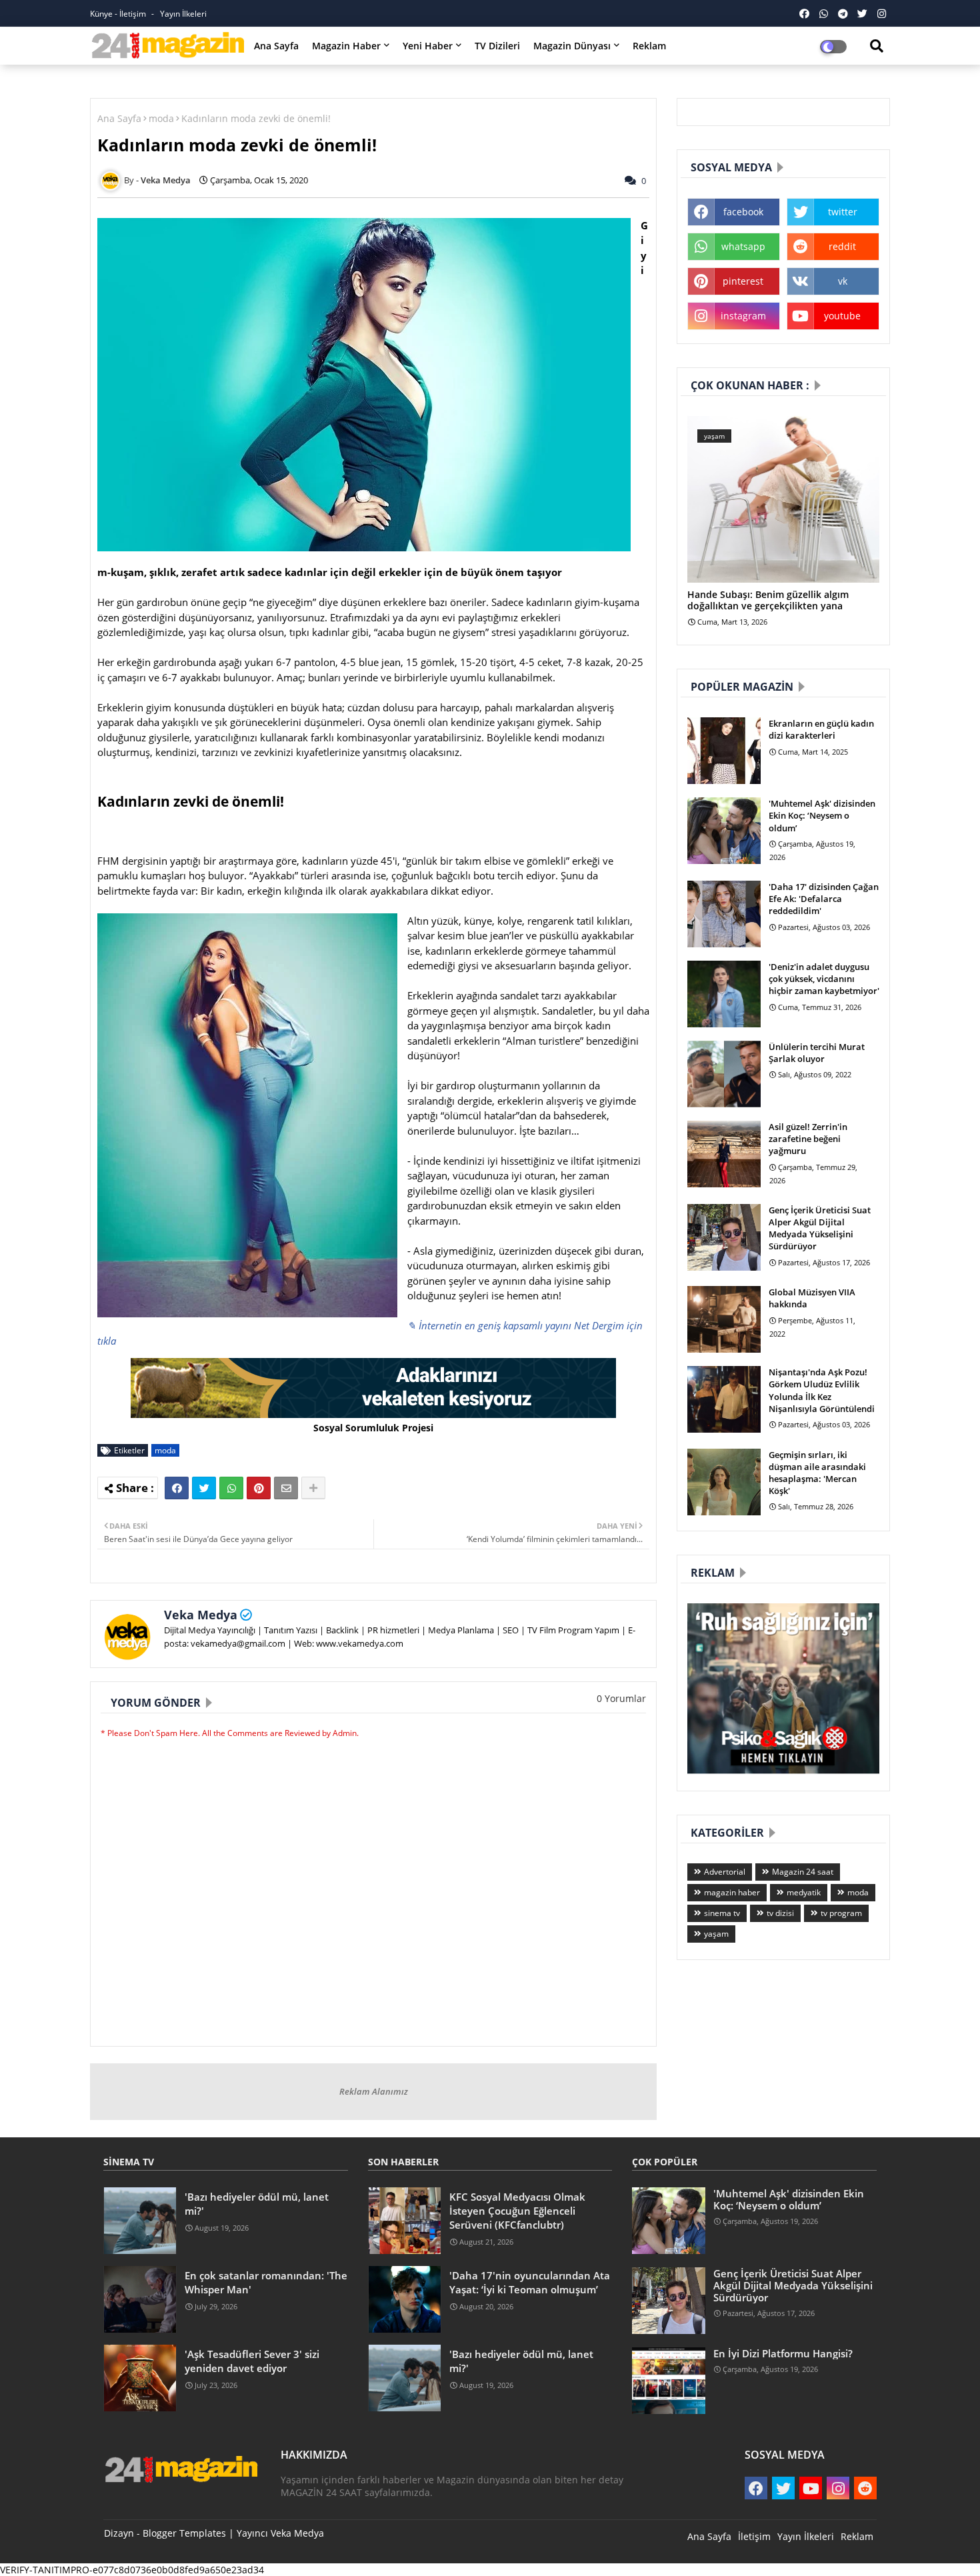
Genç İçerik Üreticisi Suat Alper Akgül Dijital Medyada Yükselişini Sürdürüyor (820, 1228)
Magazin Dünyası (572, 46)
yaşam (716, 1934)
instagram (743, 316)
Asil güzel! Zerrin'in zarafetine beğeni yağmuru (808, 1139)
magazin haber (732, 1892)
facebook (743, 212)
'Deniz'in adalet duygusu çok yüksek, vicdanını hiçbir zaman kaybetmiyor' (824, 979)
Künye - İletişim (119, 14)
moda (161, 118)
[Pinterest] (259, 1488)
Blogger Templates (184, 2533)
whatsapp (743, 246)
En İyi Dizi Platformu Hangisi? (783, 2353)
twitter (843, 212)
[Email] (286, 1488)
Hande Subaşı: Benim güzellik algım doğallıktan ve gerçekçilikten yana (768, 601)
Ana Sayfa (276, 46)
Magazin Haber (346, 46)
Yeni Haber (428, 46)
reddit (842, 246)
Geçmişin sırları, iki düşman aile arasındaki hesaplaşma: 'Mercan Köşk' (817, 1473)
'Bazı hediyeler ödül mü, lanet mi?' (257, 2204)
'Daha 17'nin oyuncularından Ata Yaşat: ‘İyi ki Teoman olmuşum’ (530, 2282)
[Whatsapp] (231, 1488)
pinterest (743, 281)
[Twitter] (204, 1488)
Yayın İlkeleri (183, 14)
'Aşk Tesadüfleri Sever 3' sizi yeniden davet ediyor (252, 2361)
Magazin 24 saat (803, 1872)
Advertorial (725, 1872)
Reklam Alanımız (374, 2091)
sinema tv (722, 1913)
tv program (841, 1913)
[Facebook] (177, 1488)
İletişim (754, 2536)
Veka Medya (201, 1615)
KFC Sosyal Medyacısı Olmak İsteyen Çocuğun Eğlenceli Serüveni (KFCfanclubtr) (517, 2211)
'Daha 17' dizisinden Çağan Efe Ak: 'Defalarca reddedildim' (824, 899)
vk (843, 281)
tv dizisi (780, 1913)
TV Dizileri (497, 46)
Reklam (649, 46)
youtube (842, 316)
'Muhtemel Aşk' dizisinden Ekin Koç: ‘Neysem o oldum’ (822, 815)
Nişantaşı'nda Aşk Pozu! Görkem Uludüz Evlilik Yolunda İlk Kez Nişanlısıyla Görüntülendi (822, 1390)
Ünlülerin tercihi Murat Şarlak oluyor (817, 1053)
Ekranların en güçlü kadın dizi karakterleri (821, 729)
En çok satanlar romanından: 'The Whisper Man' (266, 2282)
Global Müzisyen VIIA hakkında (812, 1298)
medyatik (804, 1892)
